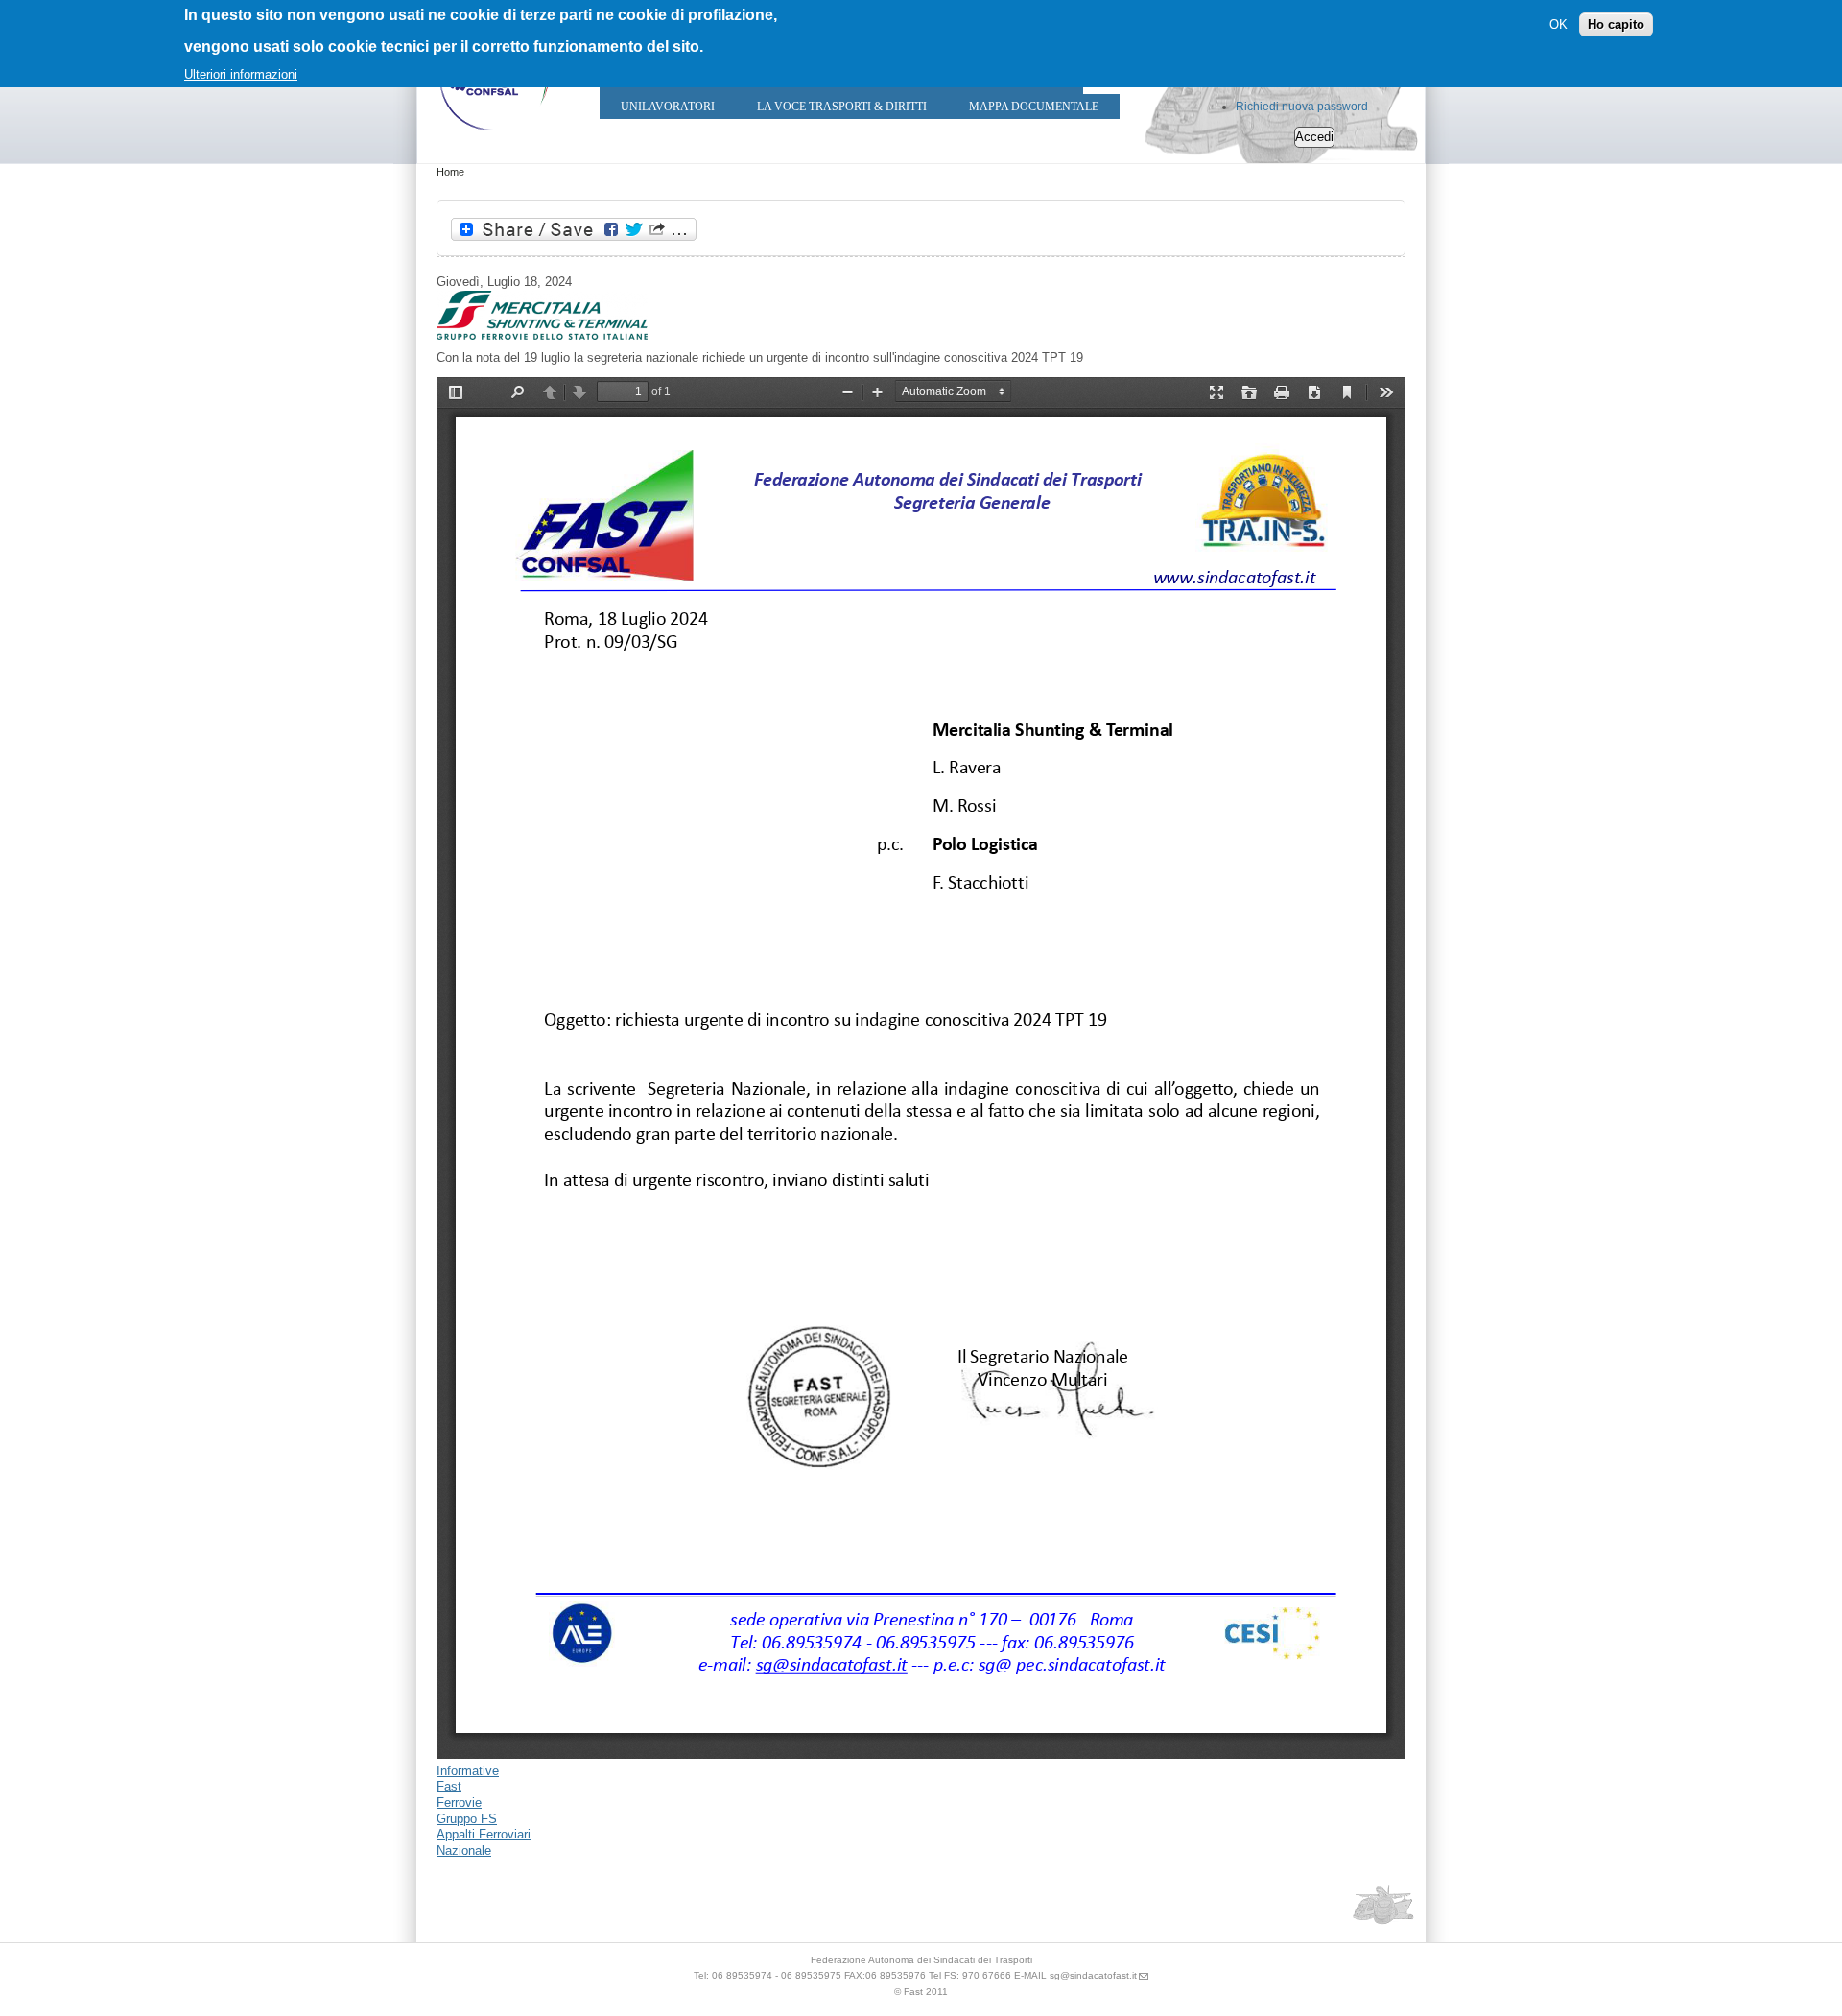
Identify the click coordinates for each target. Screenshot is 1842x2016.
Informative (468, 1771)
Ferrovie (459, 1803)
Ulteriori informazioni (241, 74)
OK (1559, 24)
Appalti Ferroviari (484, 1834)
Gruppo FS (467, 1819)
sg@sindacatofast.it (1093, 1975)
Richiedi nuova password (1302, 107)
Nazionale (464, 1850)
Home (450, 172)
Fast (449, 1786)
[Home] (494, 135)
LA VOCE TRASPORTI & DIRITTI (842, 107)
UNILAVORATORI (668, 107)
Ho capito (1616, 24)
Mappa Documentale (1034, 107)
